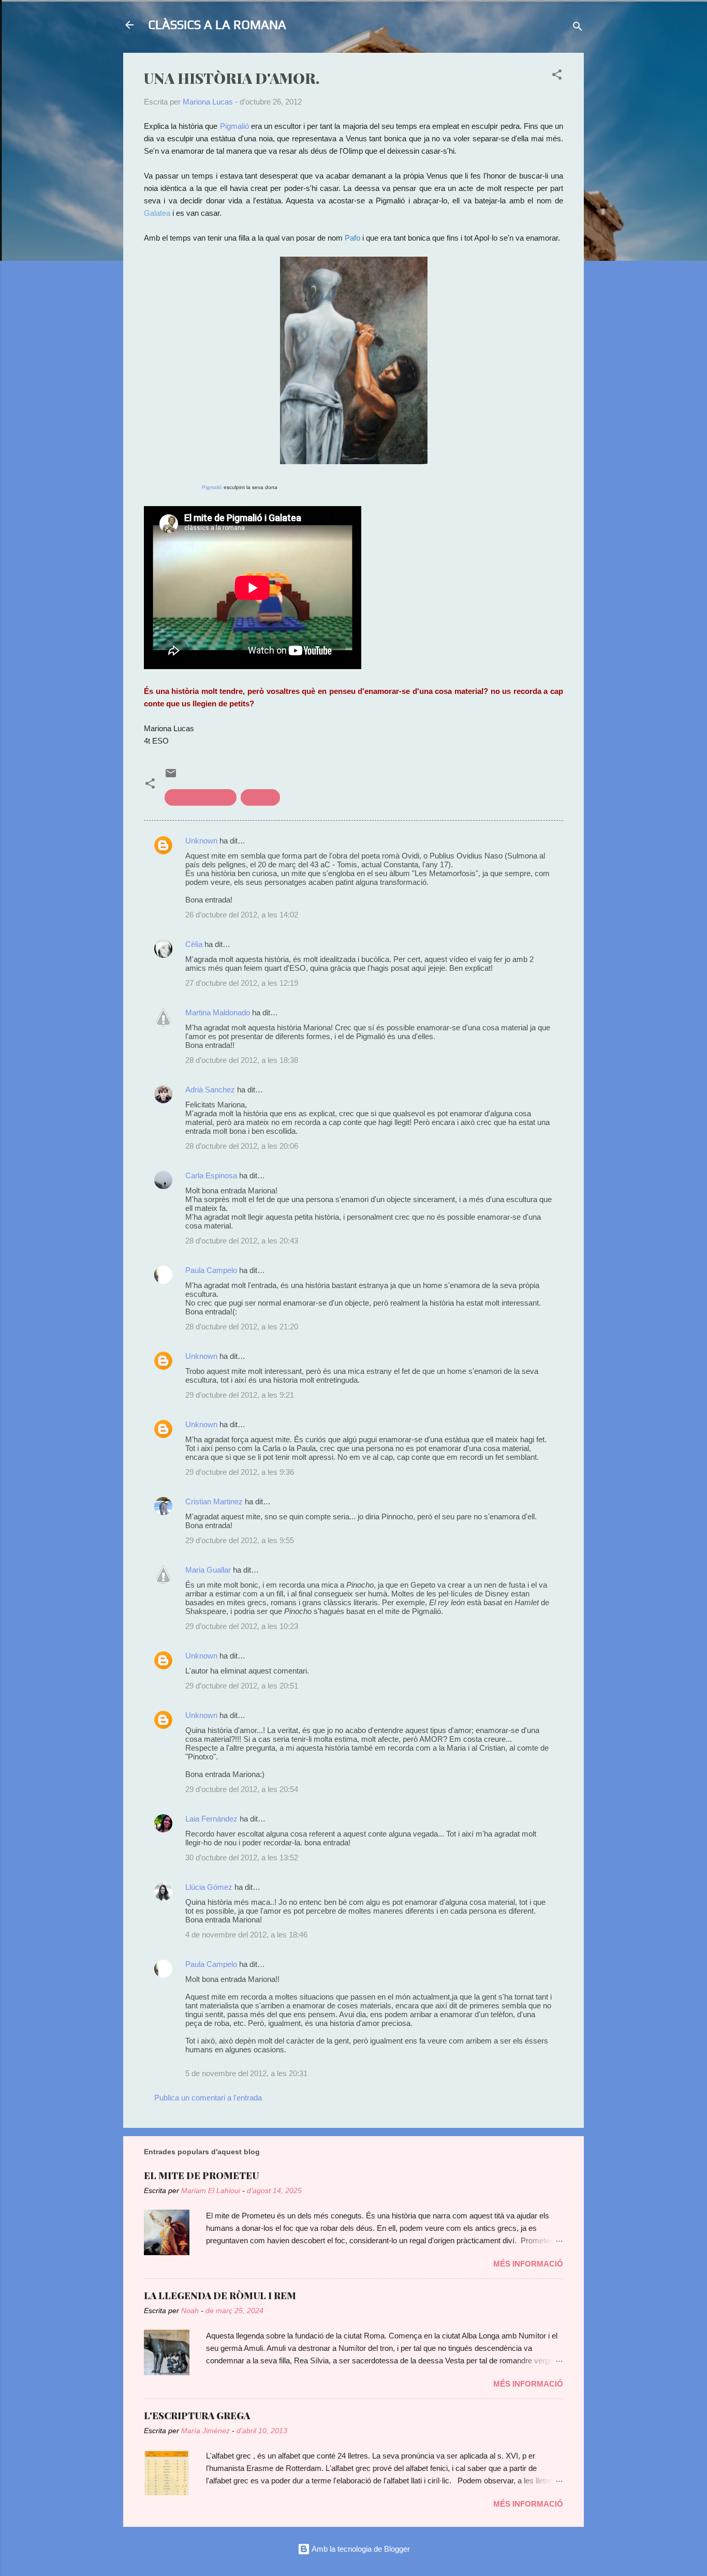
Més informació (528, 2264)
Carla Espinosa (211, 1175)
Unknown (201, 841)
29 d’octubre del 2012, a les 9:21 (240, 1395)
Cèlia (194, 944)
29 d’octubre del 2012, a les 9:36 (240, 1472)
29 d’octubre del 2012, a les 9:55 (240, 1540)
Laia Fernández (211, 1819)
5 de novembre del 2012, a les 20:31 (246, 2073)
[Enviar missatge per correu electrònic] (171, 776)
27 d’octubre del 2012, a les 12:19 (242, 983)
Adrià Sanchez (210, 1090)
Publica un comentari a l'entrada (208, 2098)
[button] (557, 76)
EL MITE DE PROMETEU (201, 2175)
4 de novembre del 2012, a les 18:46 (246, 1935)
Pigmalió (234, 126)
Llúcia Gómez (209, 1887)
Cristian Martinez (214, 1501)
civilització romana (201, 797)
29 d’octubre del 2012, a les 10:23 (242, 1626)
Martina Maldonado (218, 1012)
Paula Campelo (211, 1270)
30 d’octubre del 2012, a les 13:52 (242, 1857)
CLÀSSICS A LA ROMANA (217, 25)
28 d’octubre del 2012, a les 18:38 (242, 1060)
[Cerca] (578, 28)
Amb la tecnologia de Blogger (360, 2549)
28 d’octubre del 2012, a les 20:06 (242, 1146)
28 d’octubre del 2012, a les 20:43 (242, 1241)
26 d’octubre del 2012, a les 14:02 (242, 915)
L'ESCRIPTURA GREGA (197, 2416)
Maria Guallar (208, 1570)
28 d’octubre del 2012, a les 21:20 (242, 1327)
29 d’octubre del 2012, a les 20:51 (242, 1686)
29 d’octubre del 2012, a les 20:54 (242, 1789)
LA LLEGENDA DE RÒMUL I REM (220, 2296)
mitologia (260, 797)
